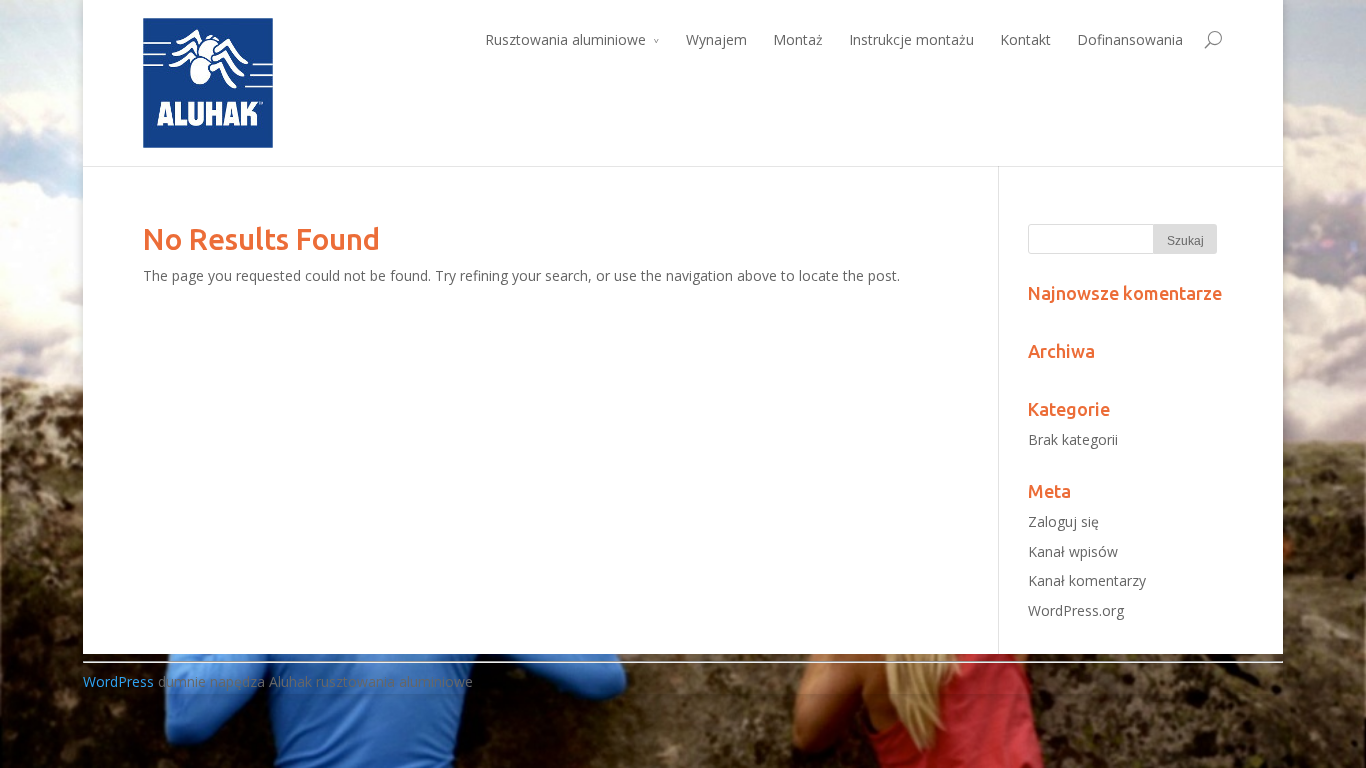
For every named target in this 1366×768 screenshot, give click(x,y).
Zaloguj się (1063, 521)
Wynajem (716, 39)
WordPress (118, 681)
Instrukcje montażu (911, 39)
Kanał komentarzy (1087, 580)
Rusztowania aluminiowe (565, 39)
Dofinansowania (1130, 39)
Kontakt (1025, 39)
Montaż (798, 39)
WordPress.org (1076, 610)
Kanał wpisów (1073, 551)
